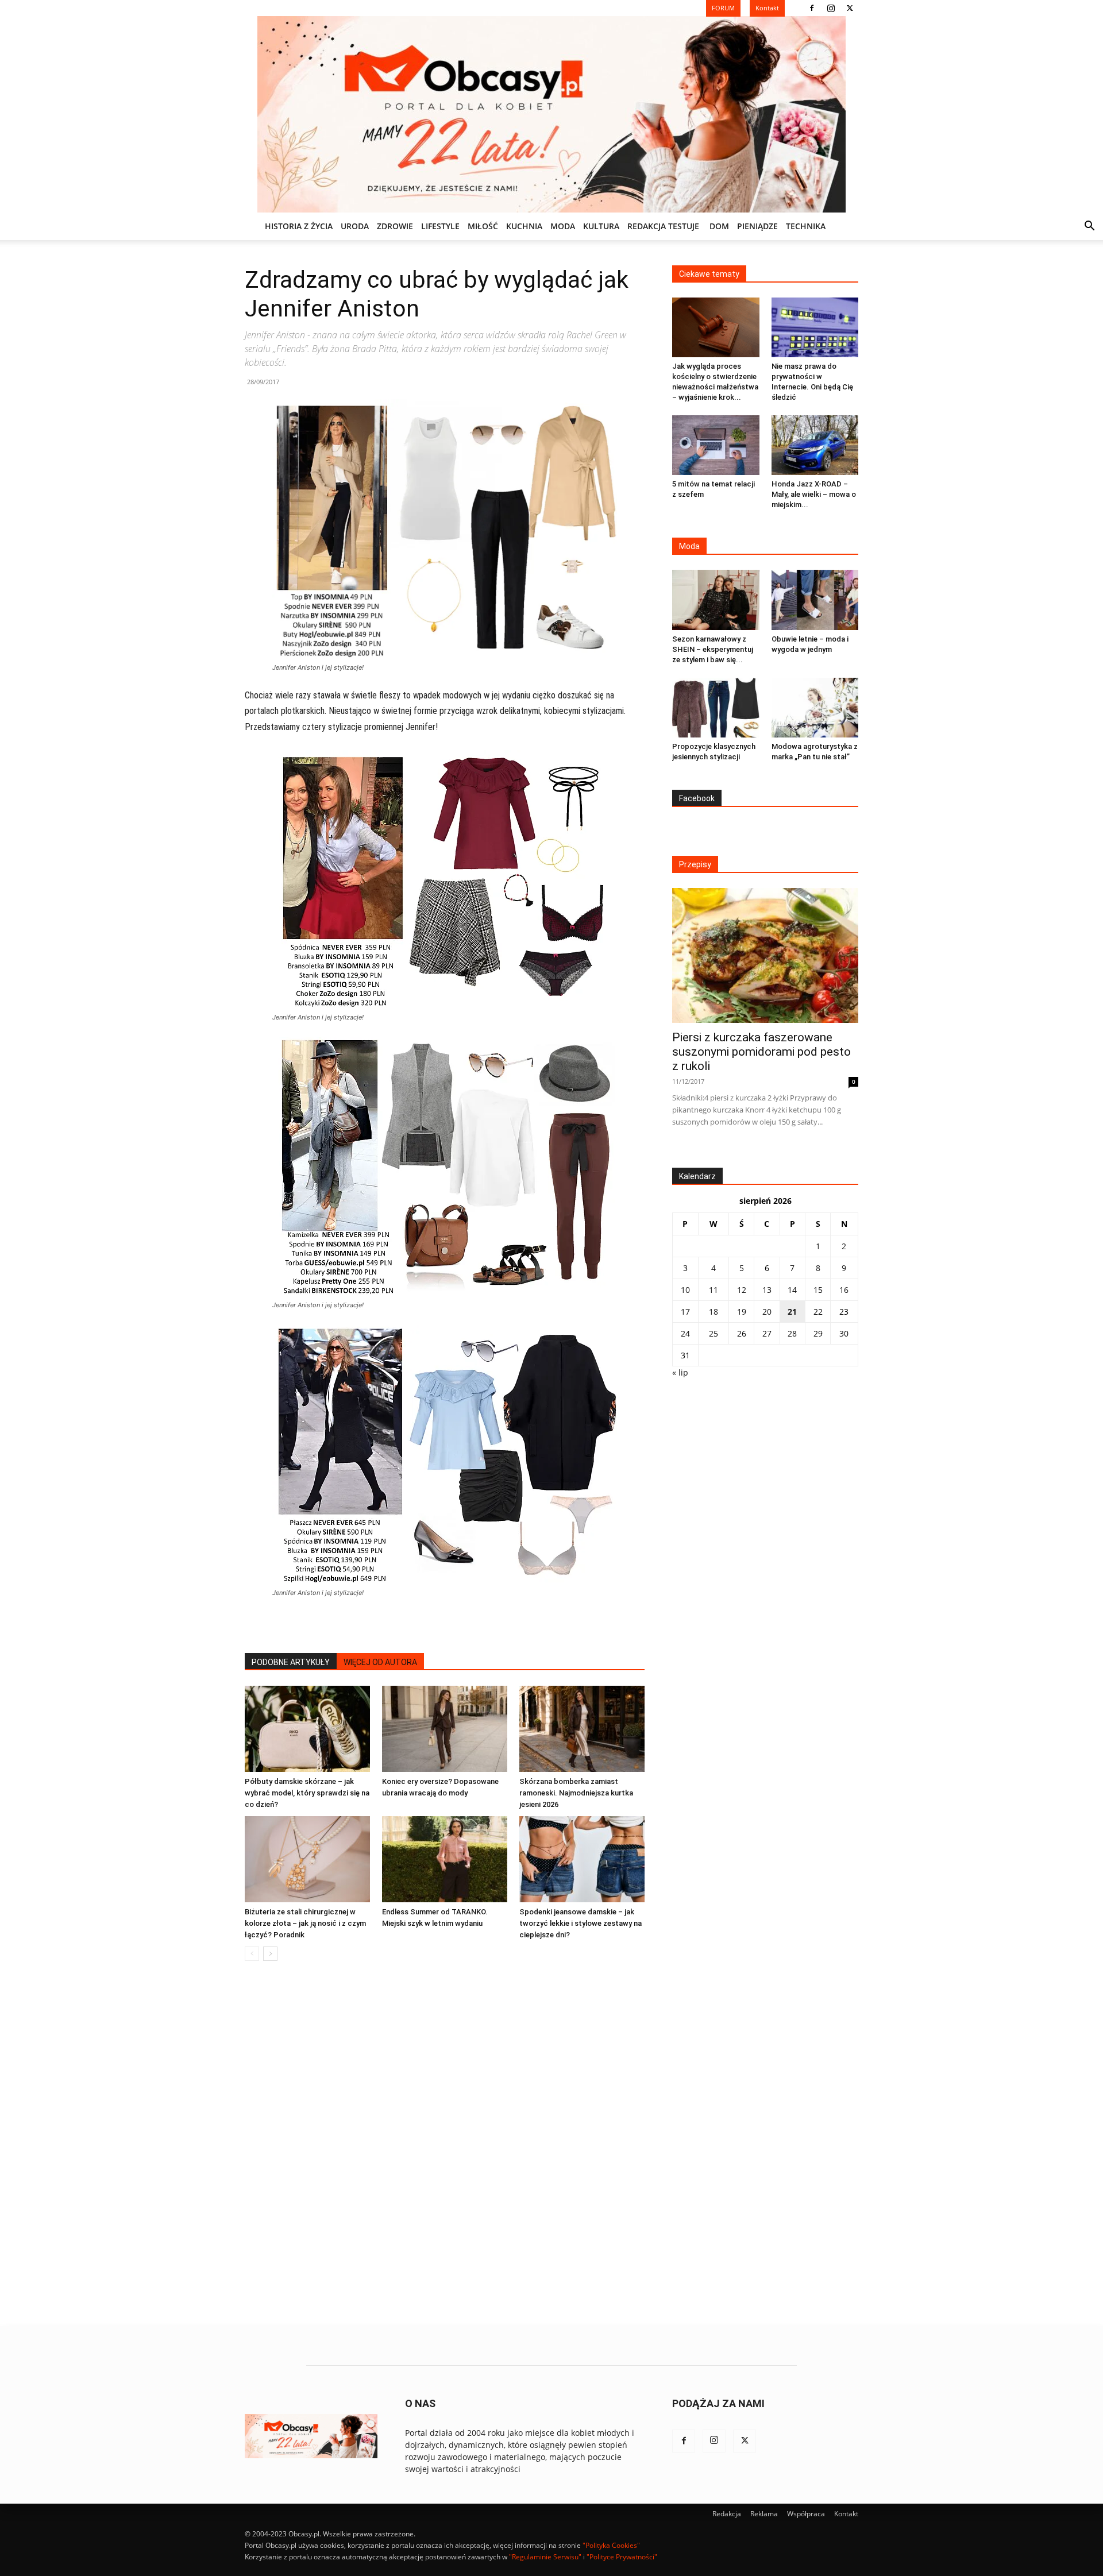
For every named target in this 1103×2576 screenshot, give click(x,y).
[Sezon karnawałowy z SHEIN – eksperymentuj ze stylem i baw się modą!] (716, 600)
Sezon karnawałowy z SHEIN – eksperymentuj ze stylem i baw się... (713, 649)
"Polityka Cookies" (611, 2545)
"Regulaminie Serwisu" (545, 2557)
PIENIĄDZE (757, 226)
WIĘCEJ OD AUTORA (380, 1662)
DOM (719, 226)
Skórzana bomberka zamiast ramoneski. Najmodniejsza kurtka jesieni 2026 (576, 1793)
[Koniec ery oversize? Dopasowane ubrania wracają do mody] (445, 1729)
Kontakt (846, 2514)
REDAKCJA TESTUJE (663, 226)
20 (767, 1312)
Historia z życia (299, 226)
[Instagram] (831, 8)
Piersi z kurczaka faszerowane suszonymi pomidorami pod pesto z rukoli (761, 1052)
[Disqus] (445, 2144)
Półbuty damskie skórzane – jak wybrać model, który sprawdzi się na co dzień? (307, 1793)
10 (685, 1290)
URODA (355, 226)
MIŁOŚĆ (483, 226)
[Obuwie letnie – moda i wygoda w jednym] (815, 600)
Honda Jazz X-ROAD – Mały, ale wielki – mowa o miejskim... (814, 494)
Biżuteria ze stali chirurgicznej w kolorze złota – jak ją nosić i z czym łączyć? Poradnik (305, 1923)
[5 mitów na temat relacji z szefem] (716, 445)
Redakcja (727, 2514)
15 (818, 1290)
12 (742, 1290)
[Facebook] (812, 8)
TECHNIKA (806, 226)
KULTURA (601, 226)
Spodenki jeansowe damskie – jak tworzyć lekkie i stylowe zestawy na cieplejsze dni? (581, 1923)
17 (685, 1312)
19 (742, 1312)
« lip (680, 1372)
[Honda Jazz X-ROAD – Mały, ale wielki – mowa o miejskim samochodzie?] (815, 445)
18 (714, 1312)
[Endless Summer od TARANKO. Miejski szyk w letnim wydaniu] (445, 1859)
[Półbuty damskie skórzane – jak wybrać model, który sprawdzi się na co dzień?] (307, 1729)
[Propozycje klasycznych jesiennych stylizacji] (716, 708)
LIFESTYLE (440, 226)
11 (714, 1290)
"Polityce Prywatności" (622, 2557)
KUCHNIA (524, 226)
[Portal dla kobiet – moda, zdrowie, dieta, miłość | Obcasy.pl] (551, 114)
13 (767, 1290)
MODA (563, 226)
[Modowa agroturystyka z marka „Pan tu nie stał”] (815, 708)
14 (792, 1290)
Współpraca (806, 2514)
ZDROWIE (395, 226)
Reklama (764, 2514)
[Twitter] (850, 8)
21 (792, 1312)
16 (844, 1290)
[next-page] (270, 1954)
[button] (1089, 227)
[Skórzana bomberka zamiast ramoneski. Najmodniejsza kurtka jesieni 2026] (582, 1729)
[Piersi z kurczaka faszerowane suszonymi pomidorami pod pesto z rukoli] (765, 955)
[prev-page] (252, 1954)
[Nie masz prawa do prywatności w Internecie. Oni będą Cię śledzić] (815, 327)
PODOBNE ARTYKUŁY (291, 1662)
